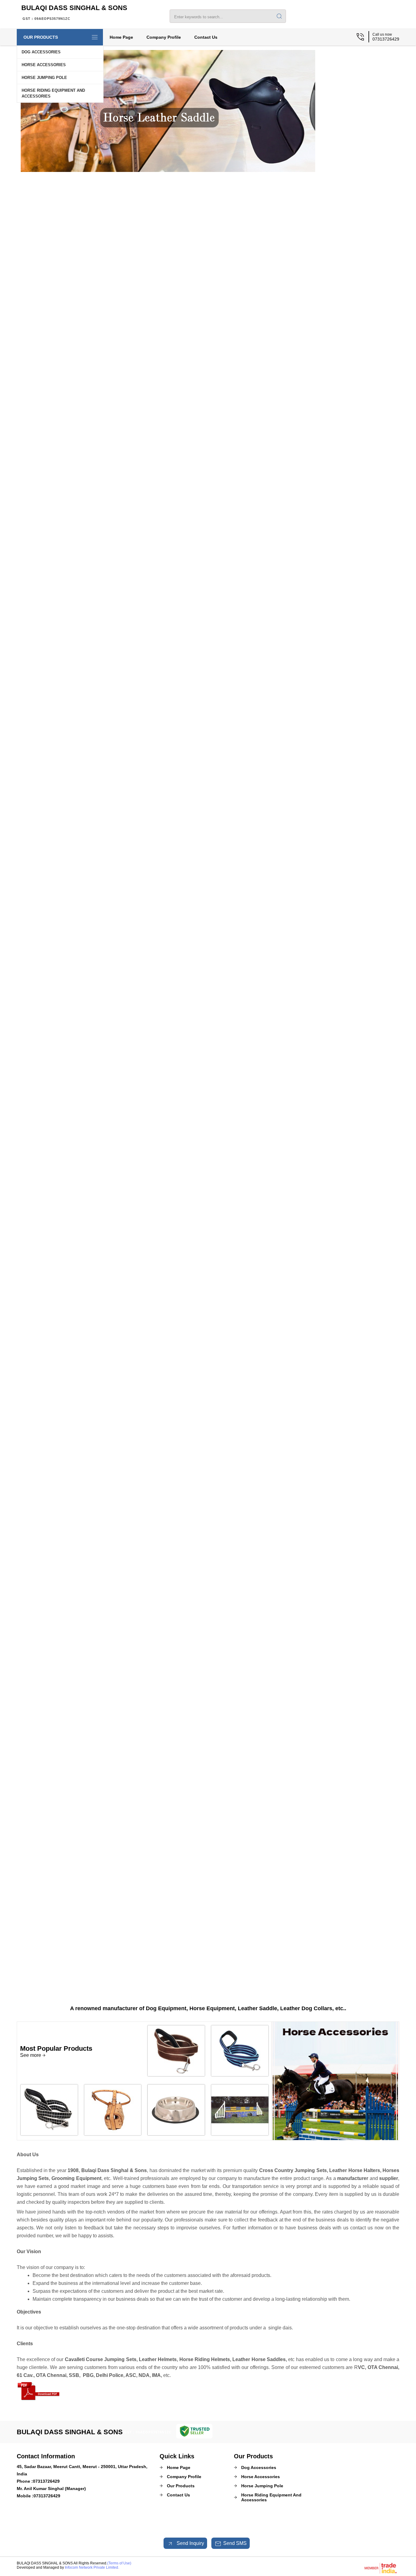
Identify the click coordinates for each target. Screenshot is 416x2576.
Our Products (41, 37)
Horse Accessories (44, 65)
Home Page (121, 37)
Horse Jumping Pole (44, 78)
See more (31, 2055)
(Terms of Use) (119, 2563)
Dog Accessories (41, 52)
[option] (203, 170)
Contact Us (206, 37)
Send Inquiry (190, 2543)
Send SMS (235, 2543)
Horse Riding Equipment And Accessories (53, 93)
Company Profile (164, 37)
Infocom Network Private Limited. (92, 2567)
